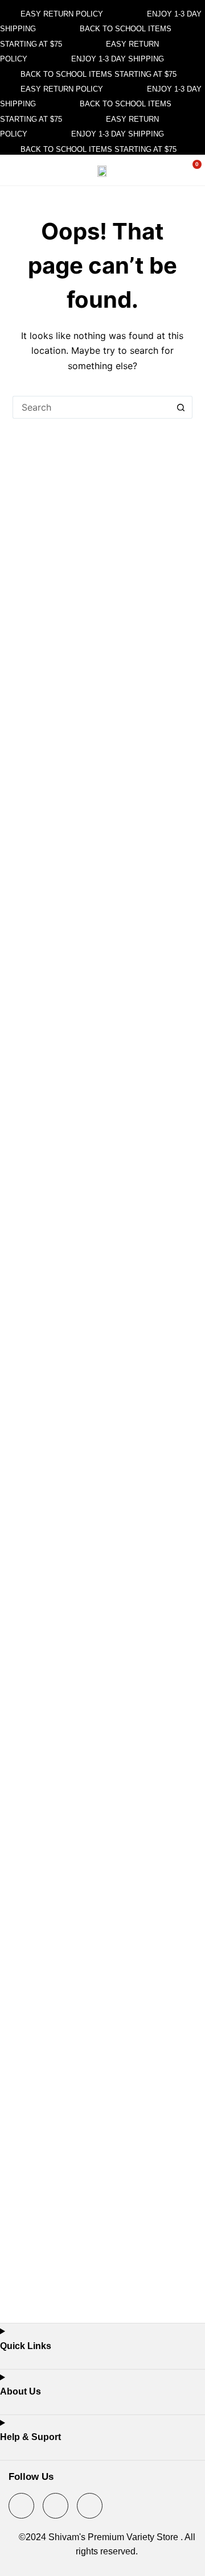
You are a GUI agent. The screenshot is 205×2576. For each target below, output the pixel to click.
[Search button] (181, 407)
